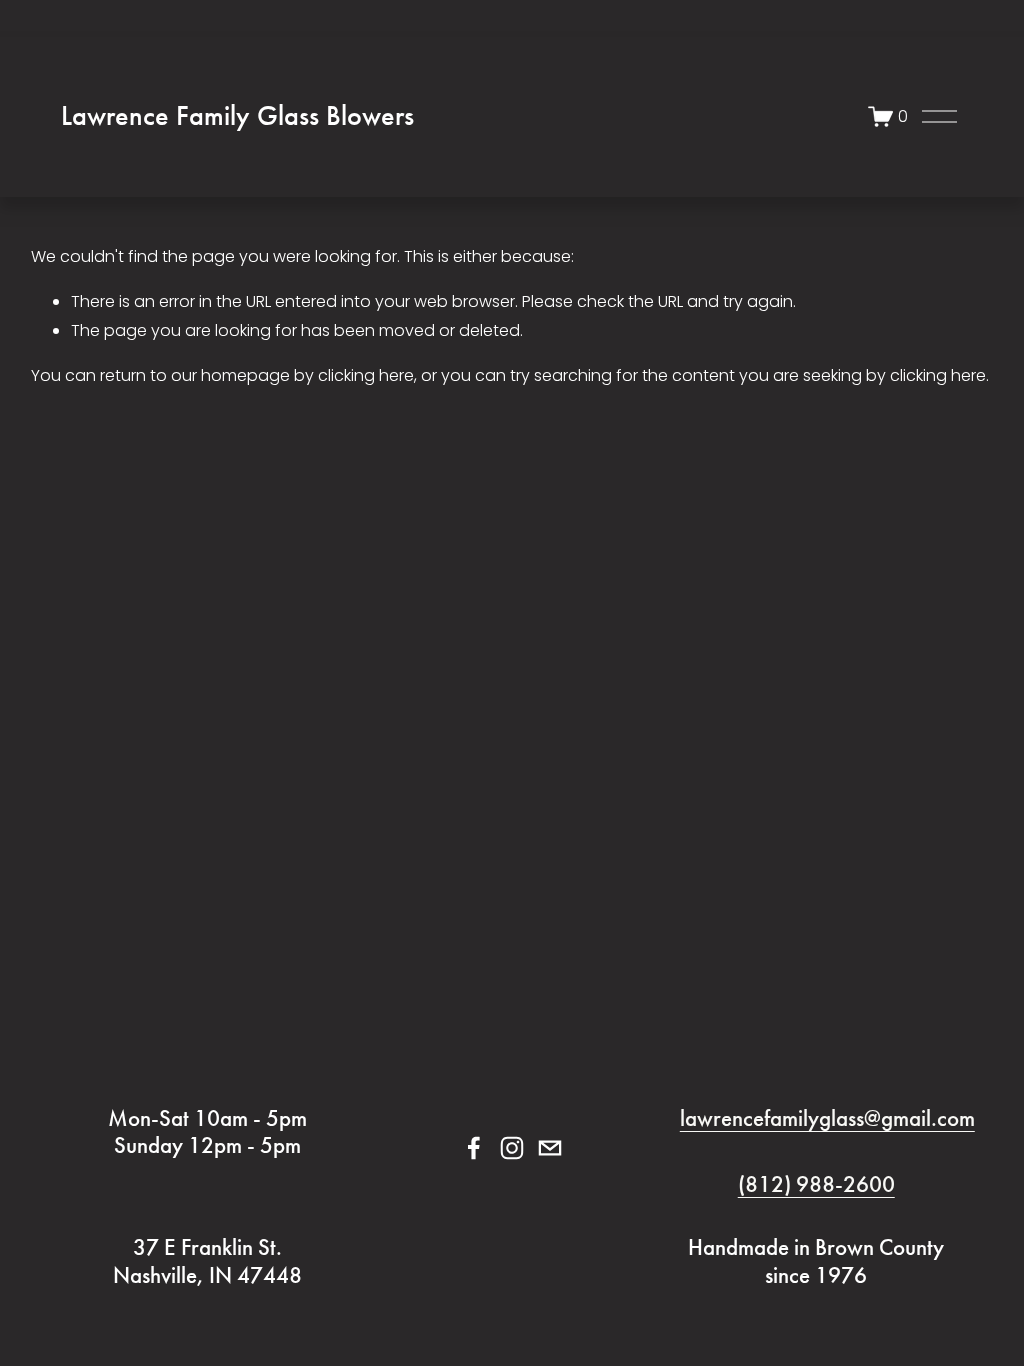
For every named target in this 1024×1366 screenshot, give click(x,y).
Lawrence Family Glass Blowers (237, 116)
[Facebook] (474, 1148)
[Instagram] (512, 1148)
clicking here (366, 375)
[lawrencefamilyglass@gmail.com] (550, 1148)
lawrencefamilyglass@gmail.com (827, 1118)
